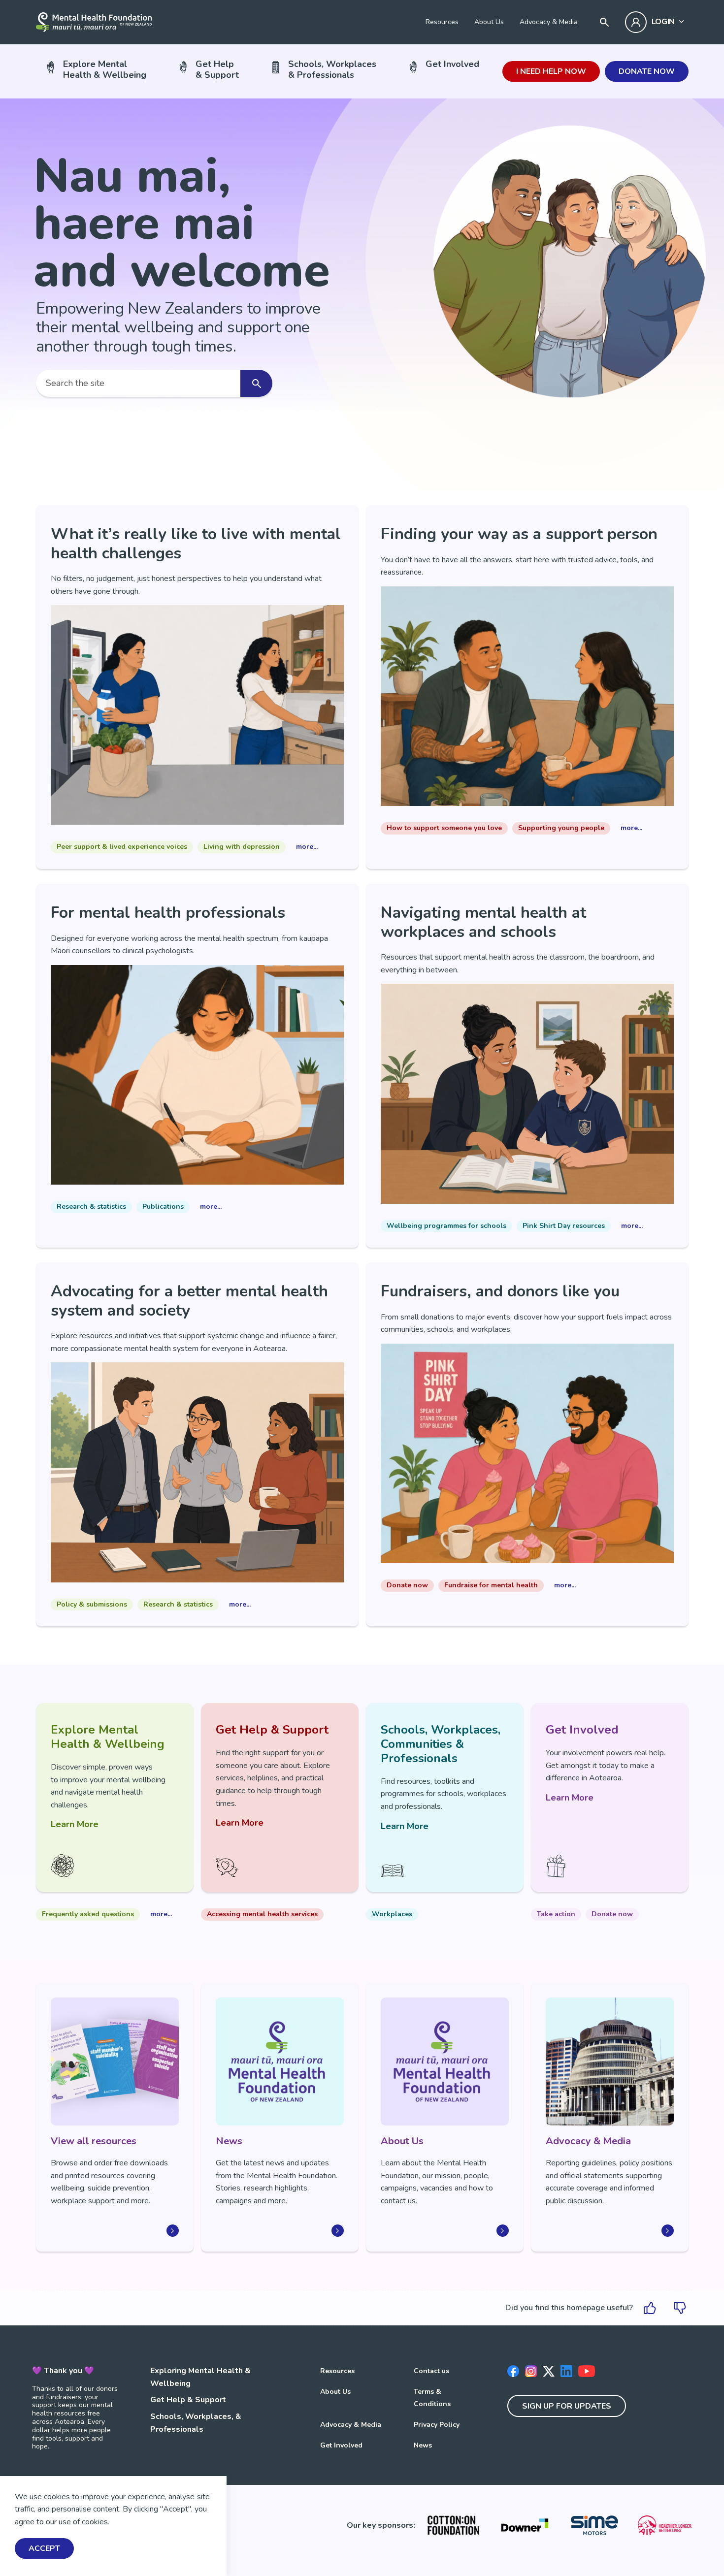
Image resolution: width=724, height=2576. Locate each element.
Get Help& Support (217, 69)
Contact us (431, 2371)
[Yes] (650, 2308)
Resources (442, 22)
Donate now (647, 71)
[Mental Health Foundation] (94, 22)
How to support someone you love (444, 828)
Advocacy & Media (549, 22)
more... (307, 847)
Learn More (75, 1824)
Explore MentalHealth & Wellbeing (105, 69)
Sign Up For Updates (567, 2406)
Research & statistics (91, 1207)
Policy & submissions (92, 1604)
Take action (556, 1914)
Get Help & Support (188, 2400)
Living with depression (242, 847)
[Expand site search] (604, 22)
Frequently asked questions (88, 1914)
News (423, 2445)
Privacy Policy (437, 2425)
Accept (44, 2549)
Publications (163, 1207)
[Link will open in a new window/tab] (453, 2525)
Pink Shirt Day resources (564, 1226)
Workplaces (392, 1914)
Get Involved (452, 64)
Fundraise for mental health (491, 1585)
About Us (489, 22)
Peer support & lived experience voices (122, 847)
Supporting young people (561, 828)
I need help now (551, 71)
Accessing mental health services (262, 1914)
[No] (680, 2308)
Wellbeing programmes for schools (446, 1226)
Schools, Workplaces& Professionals (332, 69)
